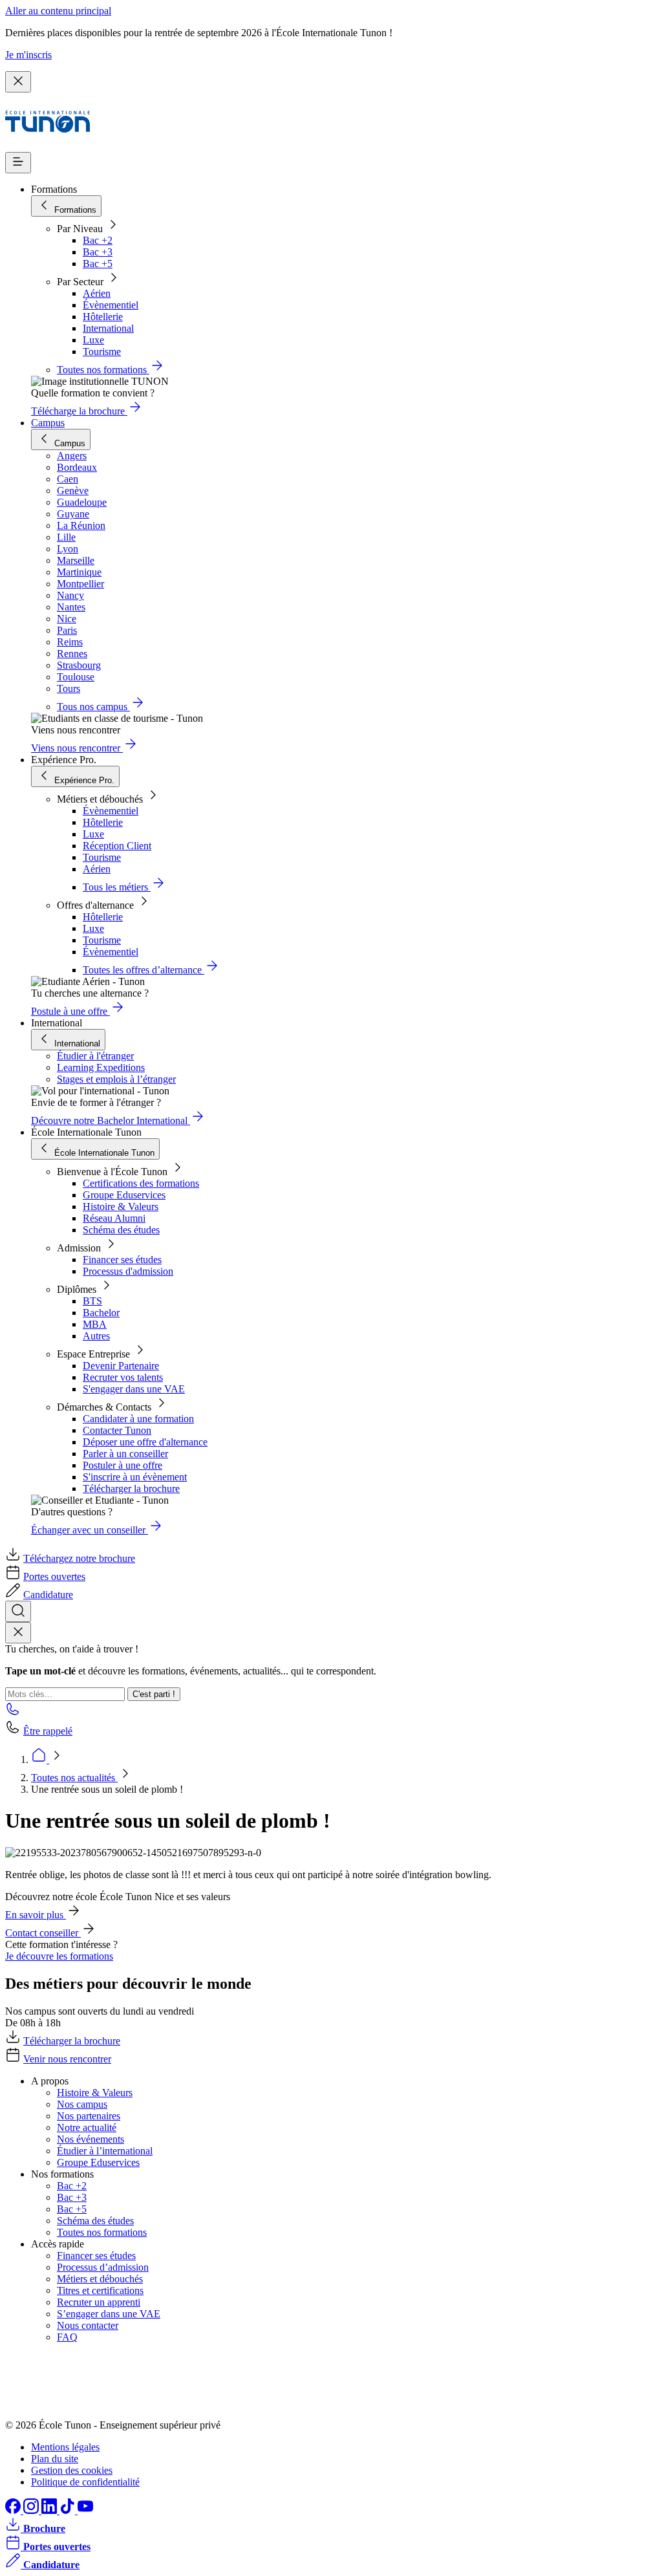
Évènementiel (111, 305)
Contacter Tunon (117, 1430)
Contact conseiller (43, 1933)
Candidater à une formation (138, 1419)
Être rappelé (48, 1731)
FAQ (67, 2337)
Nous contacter (88, 2325)
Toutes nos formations (102, 2232)
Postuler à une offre (123, 1465)
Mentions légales (65, 2447)
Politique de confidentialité (85, 2482)
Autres (96, 1336)
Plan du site (55, 2459)
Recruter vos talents (123, 1377)
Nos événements (91, 2139)
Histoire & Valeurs (121, 1207)
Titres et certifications (100, 2290)
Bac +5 (98, 264)
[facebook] (14, 2510)
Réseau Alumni (114, 1218)
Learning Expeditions (101, 1067)
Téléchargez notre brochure (79, 1558)
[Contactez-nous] (13, 1713)
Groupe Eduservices (124, 1195)
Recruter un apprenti (99, 2302)
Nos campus (82, 2104)
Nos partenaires (89, 2116)
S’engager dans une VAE (109, 2314)
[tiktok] (69, 2510)
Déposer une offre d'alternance (145, 1442)
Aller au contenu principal (58, 11)
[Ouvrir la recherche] (18, 1611)
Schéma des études (121, 1230)
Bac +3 (98, 252)
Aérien (97, 293)
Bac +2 (98, 240)
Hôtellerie (103, 317)
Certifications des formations (141, 1183)
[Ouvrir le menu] (18, 163)
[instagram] (32, 2510)
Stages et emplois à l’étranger (116, 1079)
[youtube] (85, 2510)
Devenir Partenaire (121, 1366)
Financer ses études (122, 1260)
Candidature (48, 1595)
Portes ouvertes (54, 1576)
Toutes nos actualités (74, 1778)
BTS (92, 1301)
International (108, 328)
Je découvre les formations (59, 1956)
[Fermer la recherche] (18, 1633)
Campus (48, 423)
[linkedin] (50, 2510)
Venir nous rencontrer (67, 2059)
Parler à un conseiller (125, 1454)
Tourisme (102, 352)
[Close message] (18, 82)
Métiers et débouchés (100, 2279)
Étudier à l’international (105, 2151)
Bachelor (101, 1313)
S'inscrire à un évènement (135, 1477)
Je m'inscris (28, 55)
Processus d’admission (103, 2267)
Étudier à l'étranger (95, 1056)
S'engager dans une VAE (134, 1389)
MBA (95, 1324)
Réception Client (117, 846)
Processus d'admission (128, 1271)
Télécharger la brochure (131, 1488)
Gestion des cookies (72, 2470)
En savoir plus (36, 1915)
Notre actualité (87, 2127)
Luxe (93, 340)
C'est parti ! (154, 1694)
